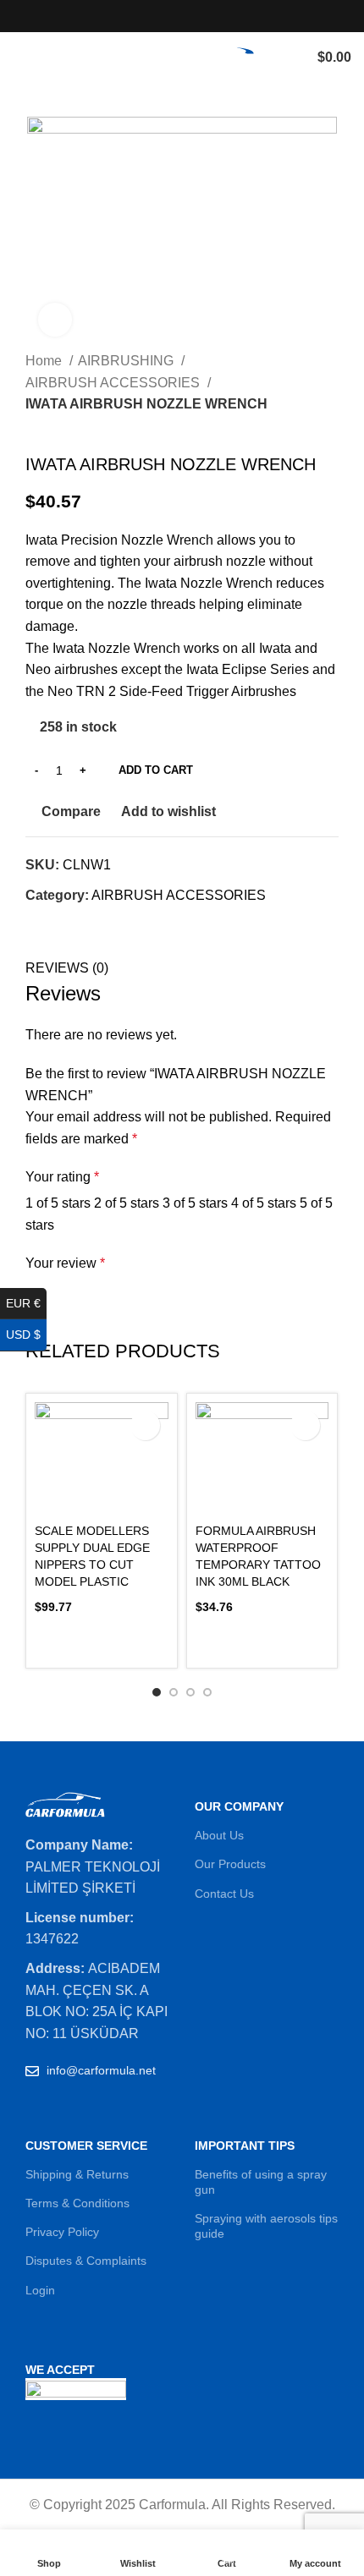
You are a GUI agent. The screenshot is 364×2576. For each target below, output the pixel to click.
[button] (102, 1639)
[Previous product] (34, 428)
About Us (219, 1835)
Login (40, 2290)
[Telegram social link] (117, 925)
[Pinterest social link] (221, 16)
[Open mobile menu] (19, 58)
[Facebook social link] (143, 16)
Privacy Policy (62, 2232)
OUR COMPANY (239, 1806)
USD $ (26, 1335)
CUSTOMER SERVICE (86, 2146)
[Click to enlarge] (55, 320)
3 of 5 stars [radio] (195, 1203)
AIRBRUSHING (127, 361)
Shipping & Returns (77, 2174)
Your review (65, 1263)
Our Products (230, 1864)
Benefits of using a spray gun (261, 2182)
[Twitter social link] (163, 16)
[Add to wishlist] (305, 1425)
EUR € (26, 1303)
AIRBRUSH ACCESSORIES (114, 383)
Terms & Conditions (77, 2203)
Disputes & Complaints (86, 2261)
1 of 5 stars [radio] (58, 1203)
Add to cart (156, 770)
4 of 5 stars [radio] (264, 1203)
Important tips (245, 2146)
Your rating (62, 1177)
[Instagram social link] (182, 16)
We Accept (60, 2370)
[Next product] (68, 428)
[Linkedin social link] (98, 925)
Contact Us (224, 1894)
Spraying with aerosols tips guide (266, 2226)
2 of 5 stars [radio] (127, 1203)
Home (45, 361)
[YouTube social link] (202, 16)
